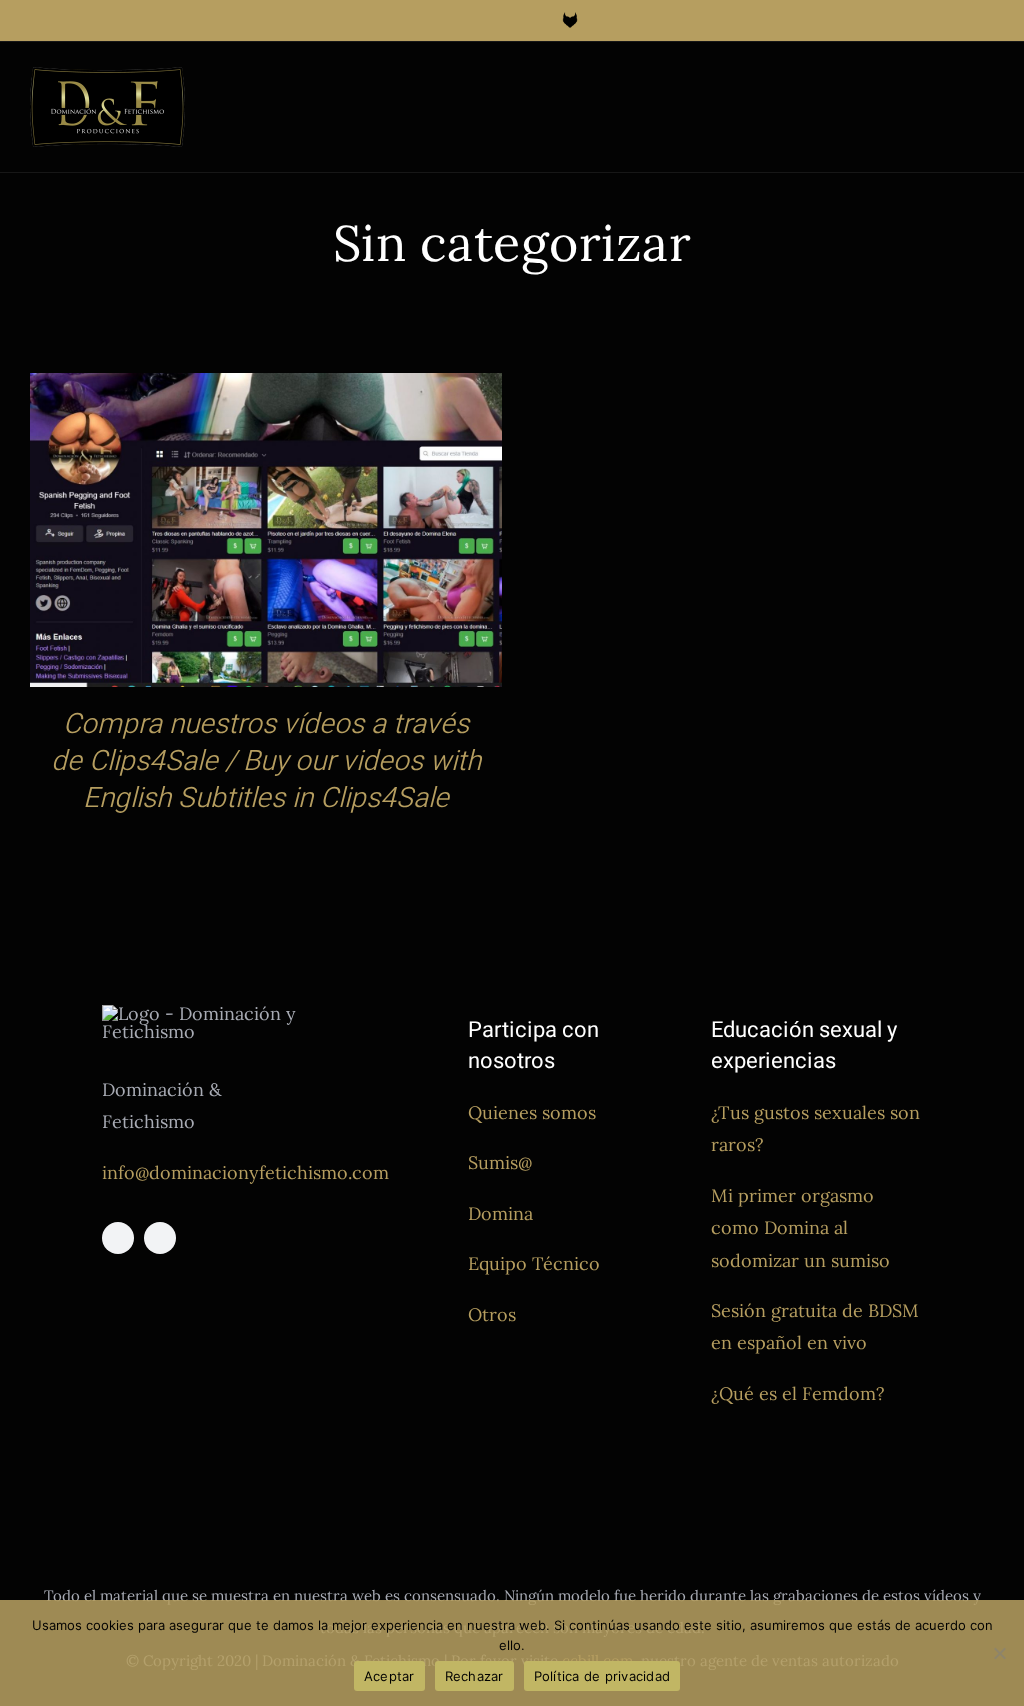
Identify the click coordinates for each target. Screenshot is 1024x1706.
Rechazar (474, 1676)
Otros (492, 1314)
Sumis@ (500, 1162)
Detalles (266, 534)
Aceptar (389, 1676)
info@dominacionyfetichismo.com (245, 1172)
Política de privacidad (602, 1676)
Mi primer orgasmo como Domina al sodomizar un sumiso (800, 1228)
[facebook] (118, 1238)
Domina (500, 1213)
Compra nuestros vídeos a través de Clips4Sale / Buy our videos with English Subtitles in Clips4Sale (266, 761)
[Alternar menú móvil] (986, 86)
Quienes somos (532, 1112)
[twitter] (160, 1238)
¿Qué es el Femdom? (798, 1393)
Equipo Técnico (534, 1263)
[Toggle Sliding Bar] (950, 86)
